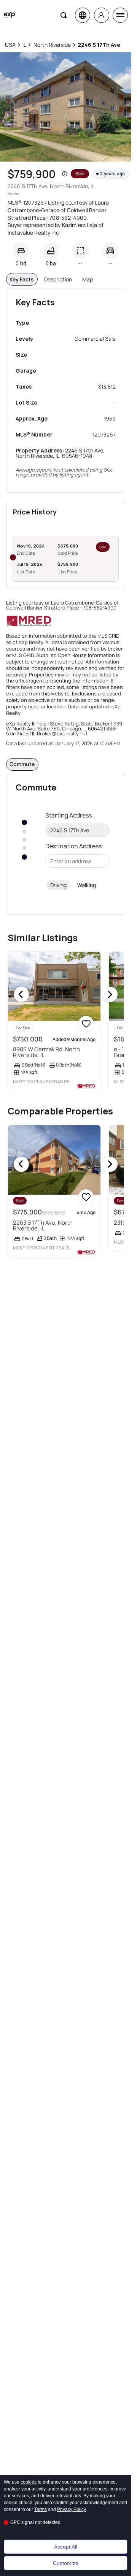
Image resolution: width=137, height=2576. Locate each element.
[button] (65, 174)
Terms (41, 2509)
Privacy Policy (72, 2509)
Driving (58, 885)
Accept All (66, 2547)
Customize (66, 2563)
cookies (29, 2482)
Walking (87, 885)
